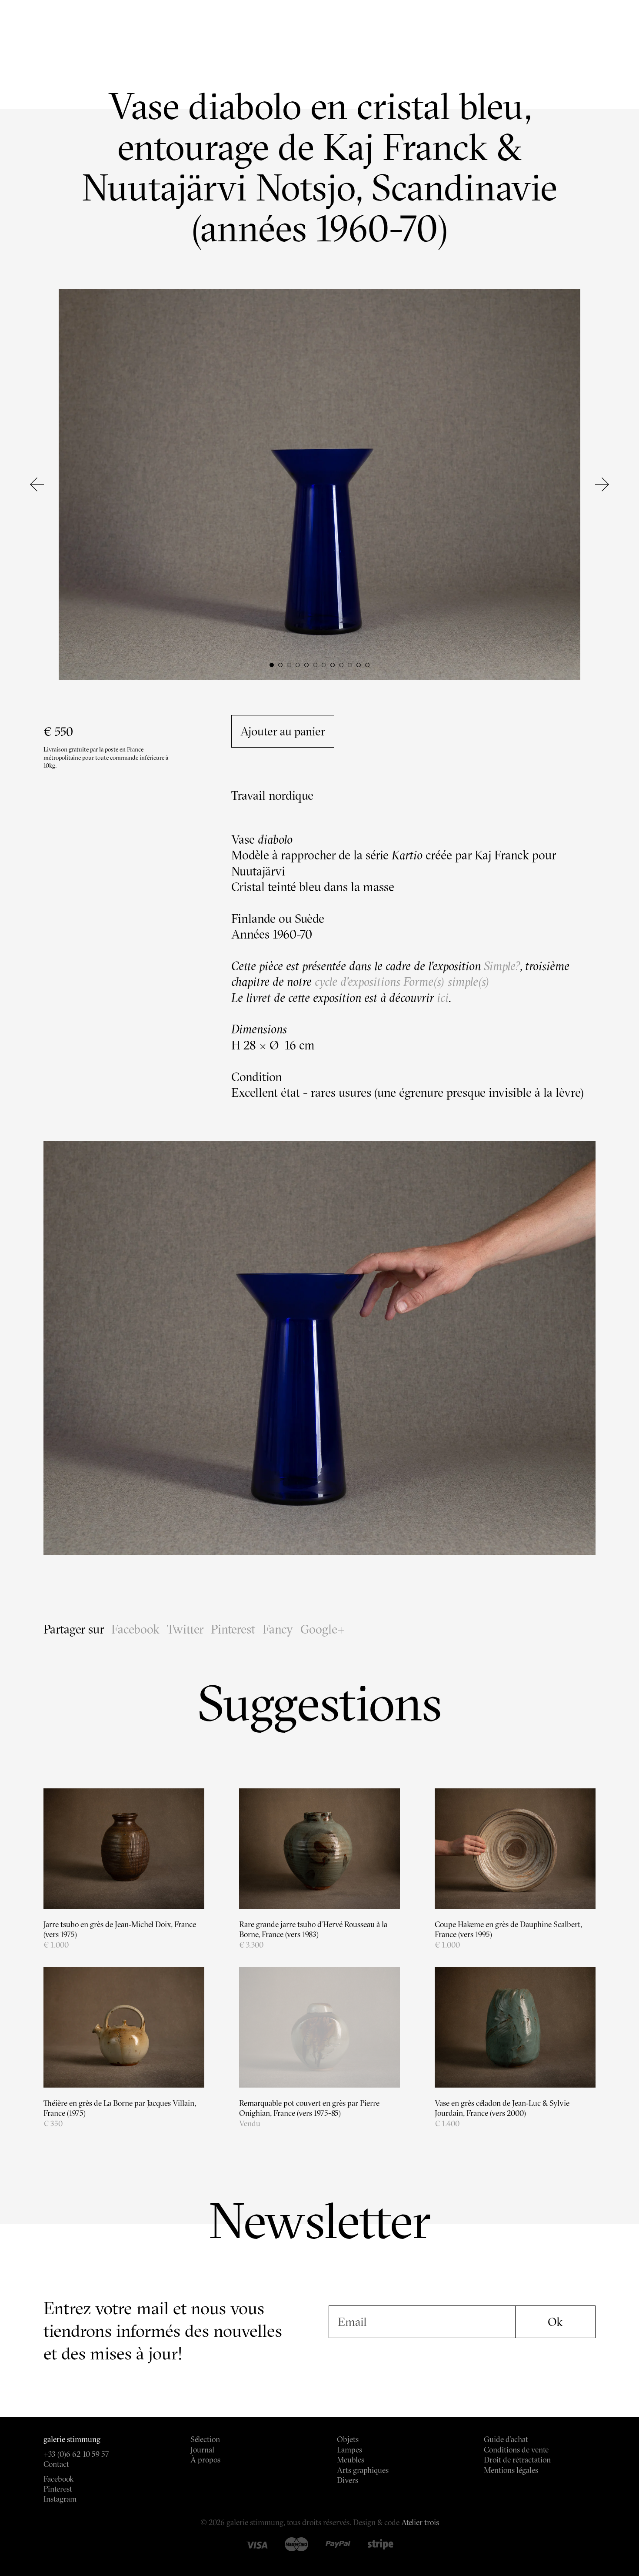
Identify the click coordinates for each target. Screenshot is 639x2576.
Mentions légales (511, 2470)
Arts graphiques (363, 2470)
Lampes (349, 2450)
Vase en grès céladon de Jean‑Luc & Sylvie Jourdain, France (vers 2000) (502, 2108)
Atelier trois (420, 2522)
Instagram (60, 2499)
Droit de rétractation (517, 2460)
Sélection (205, 2439)
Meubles (351, 2460)
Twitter (185, 1629)
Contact (56, 2464)
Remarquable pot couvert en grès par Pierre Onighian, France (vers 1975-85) (309, 2108)
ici (441, 998)
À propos (205, 2460)
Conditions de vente (516, 2450)
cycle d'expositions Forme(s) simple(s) (402, 982)
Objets (348, 2439)
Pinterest (233, 1629)
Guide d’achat (506, 2439)
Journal (202, 2450)
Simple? (502, 966)
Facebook (135, 1629)
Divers (348, 2480)
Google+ (323, 1629)
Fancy (278, 1629)
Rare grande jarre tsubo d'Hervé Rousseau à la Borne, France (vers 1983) (313, 1929)
